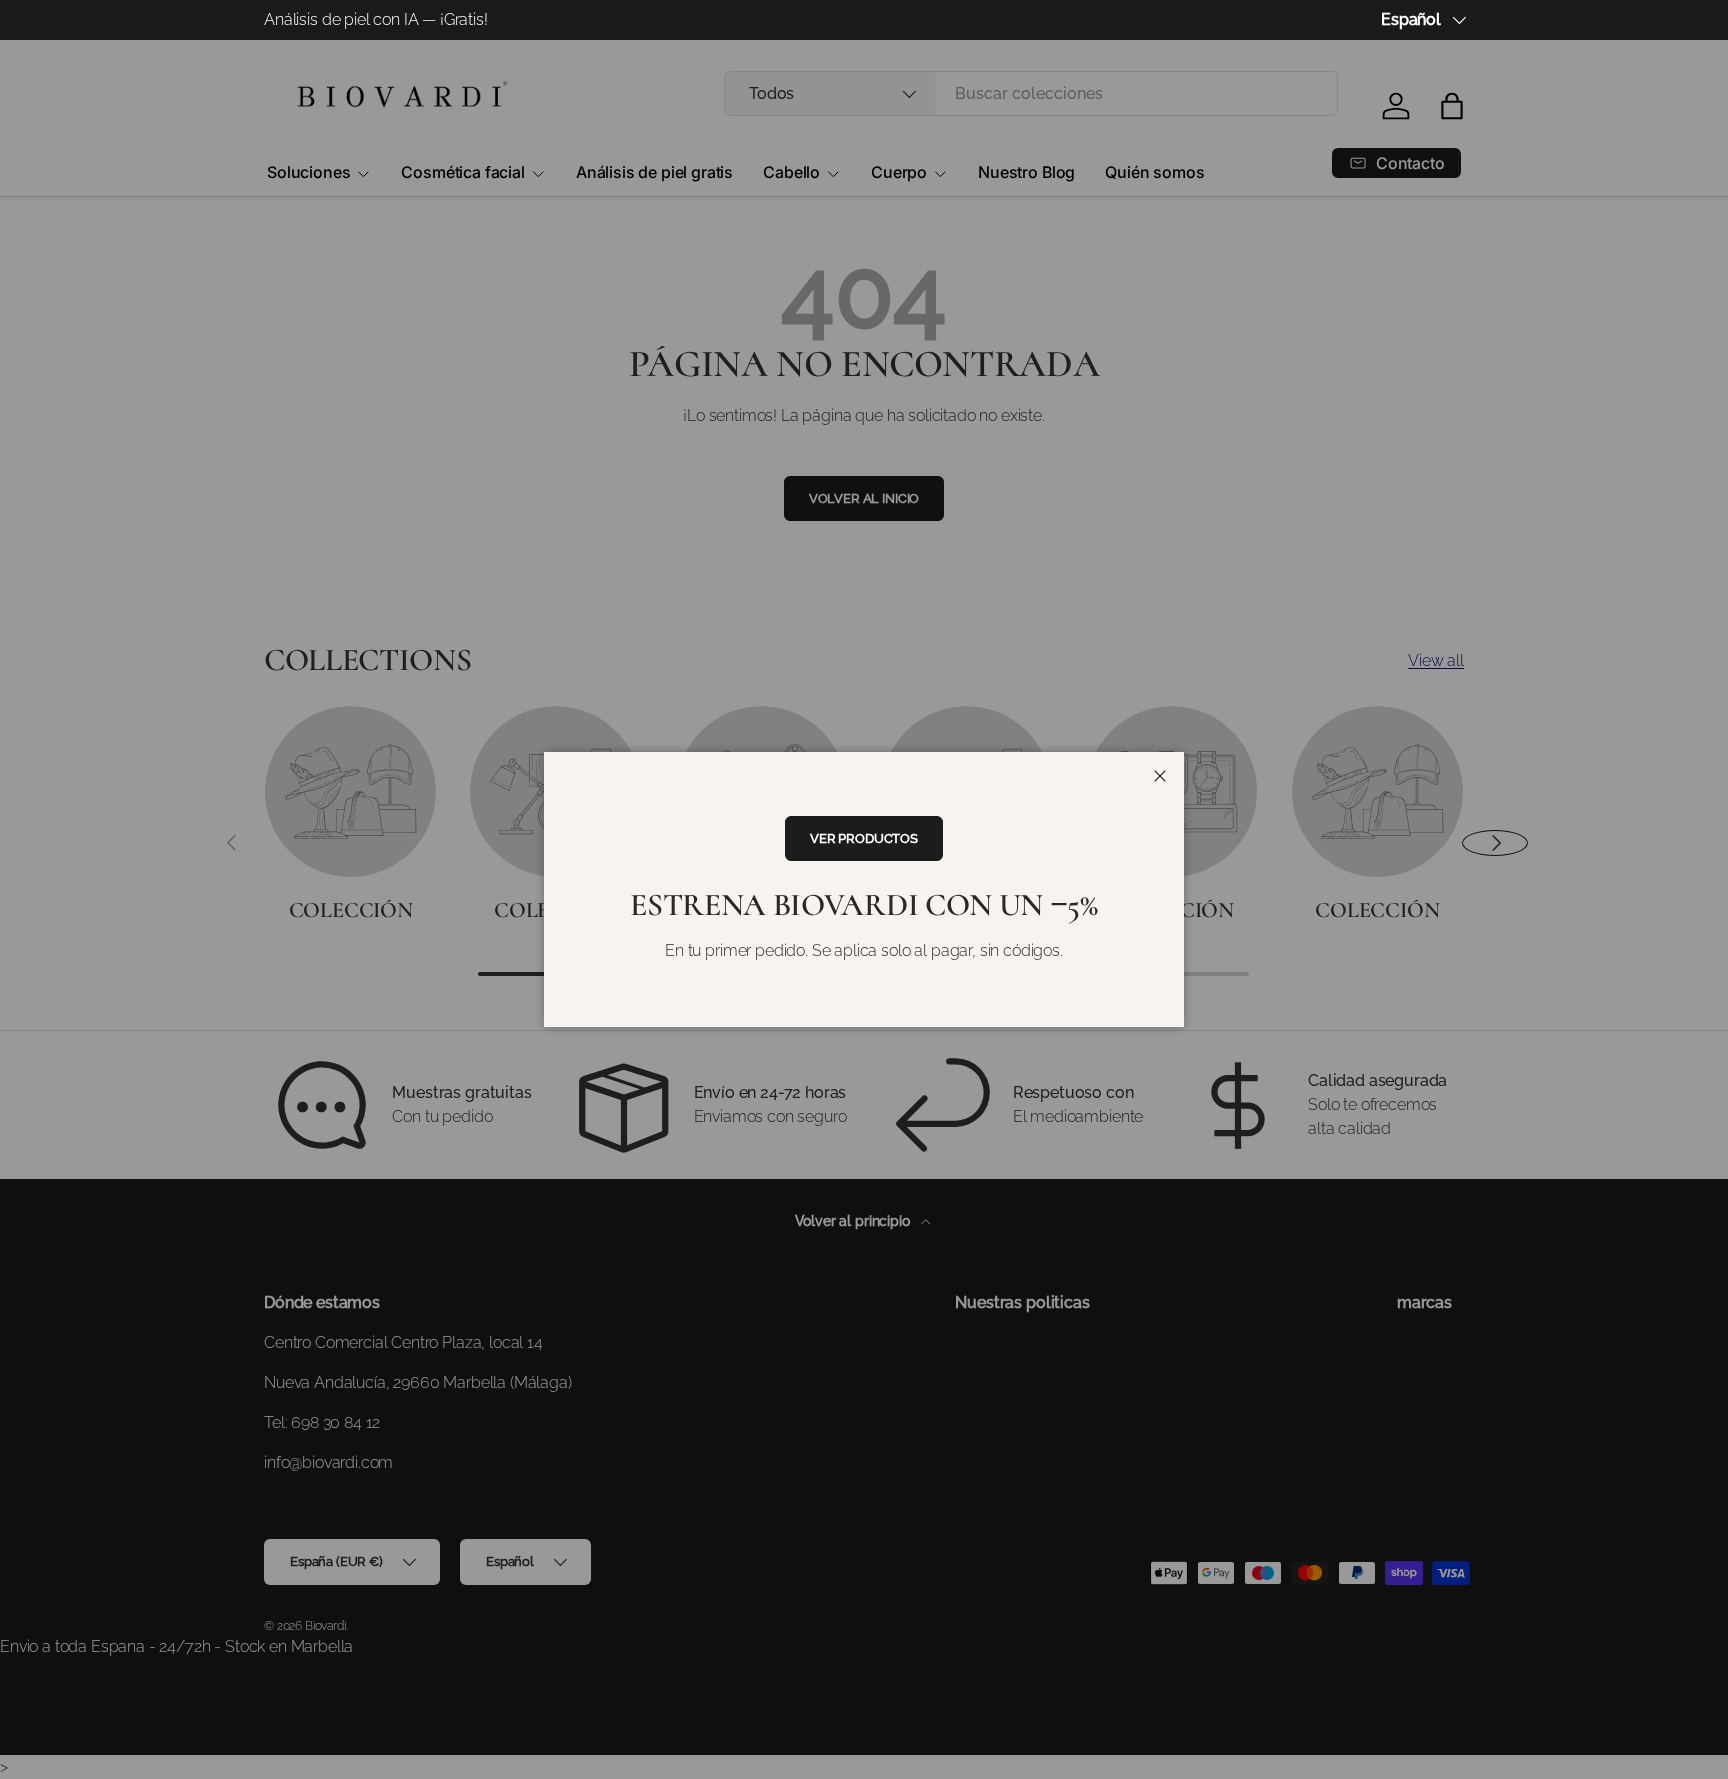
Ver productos (864, 838)
